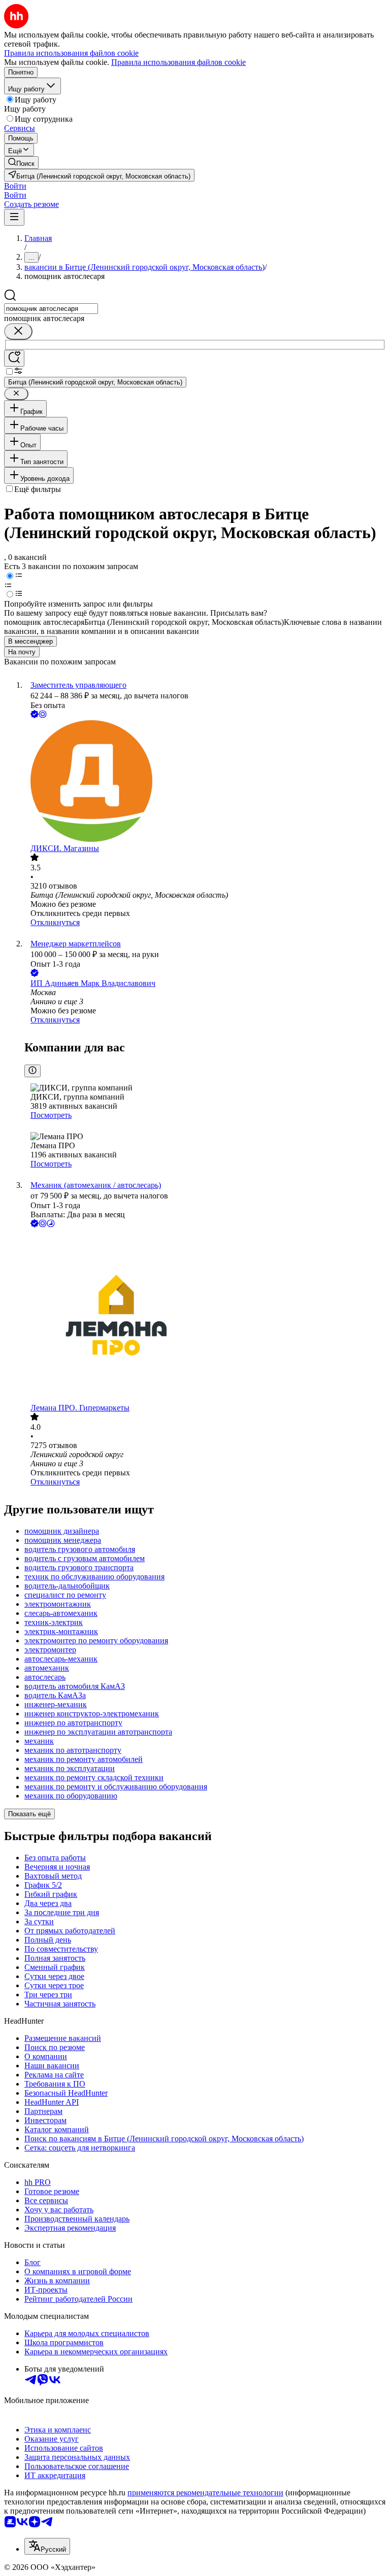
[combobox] (51, 309)
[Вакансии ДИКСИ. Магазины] (205, 782)
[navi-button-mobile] (14, 217)
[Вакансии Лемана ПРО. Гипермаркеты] (205, 1316)
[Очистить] (18, 331)
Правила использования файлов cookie (178, 62)
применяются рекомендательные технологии (205, 2493)
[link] (21, 163)
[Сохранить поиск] (14, 358)
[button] (15, 186)
